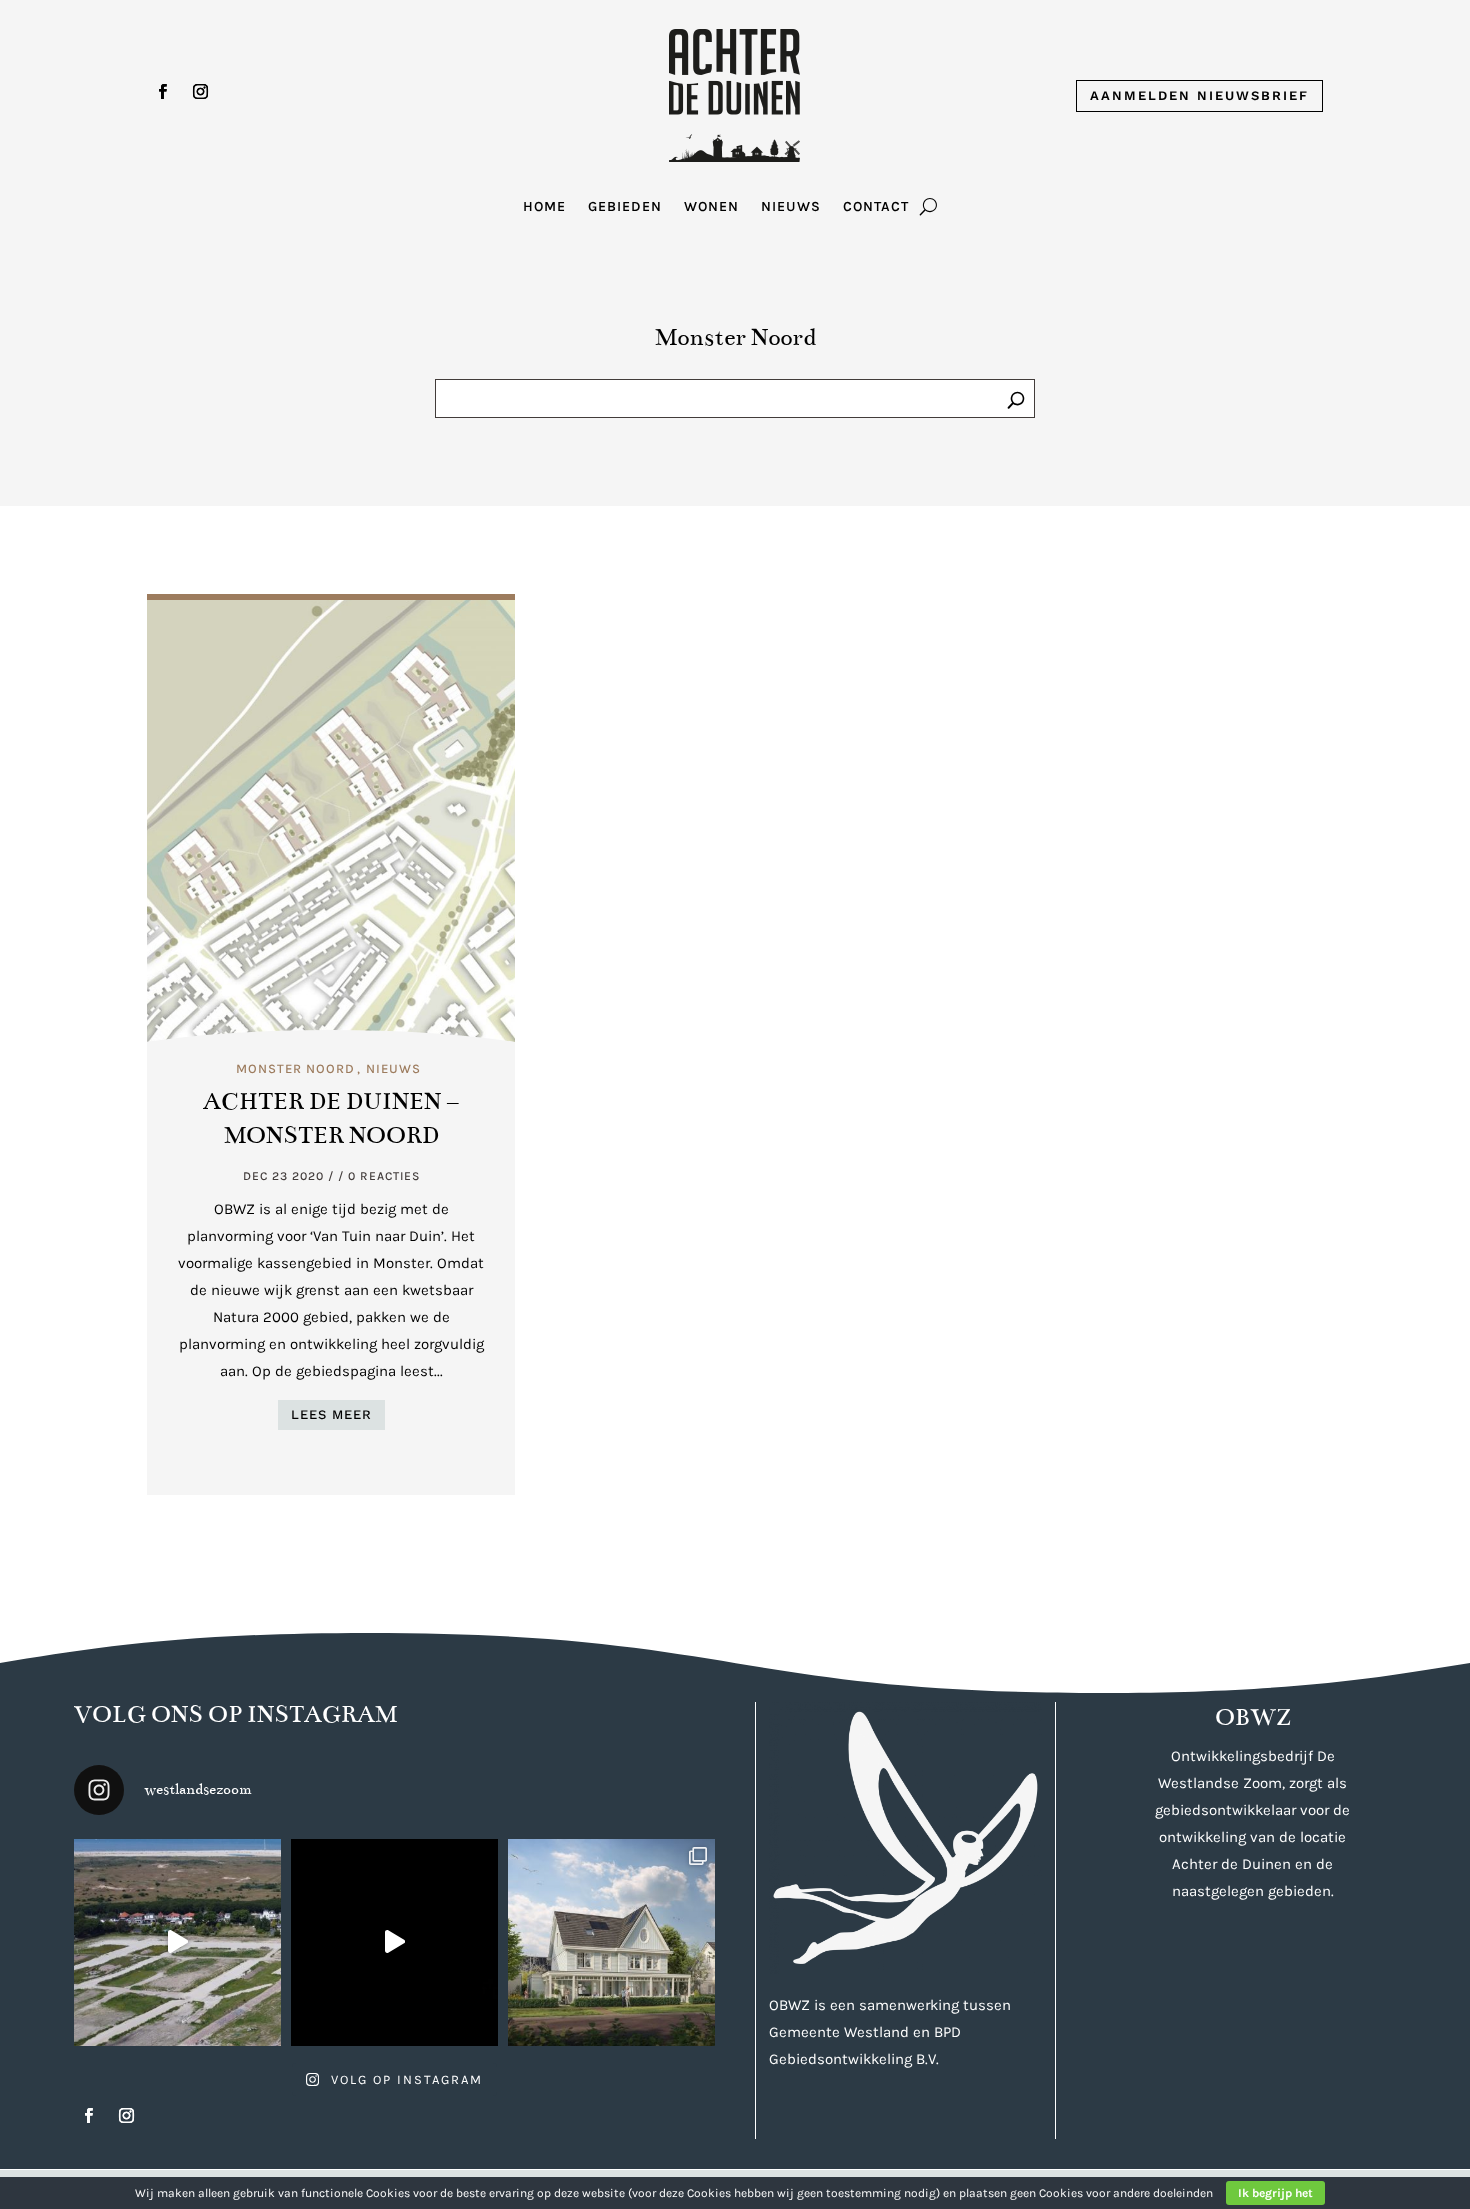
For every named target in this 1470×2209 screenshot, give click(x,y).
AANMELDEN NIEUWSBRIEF (1199, 95)
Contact (876, 207)
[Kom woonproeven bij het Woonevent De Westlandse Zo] (394, 1942)
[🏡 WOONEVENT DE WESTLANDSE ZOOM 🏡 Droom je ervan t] (177, 1942)
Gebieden (625, 207)
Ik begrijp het (1275, 2193)
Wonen (711, 207)
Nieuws (791, 207)
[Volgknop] (162, 92)
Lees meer (331, 1414)
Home (544, 207)
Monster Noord (295, 1068)
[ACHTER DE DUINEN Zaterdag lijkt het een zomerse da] (611, 1942)
